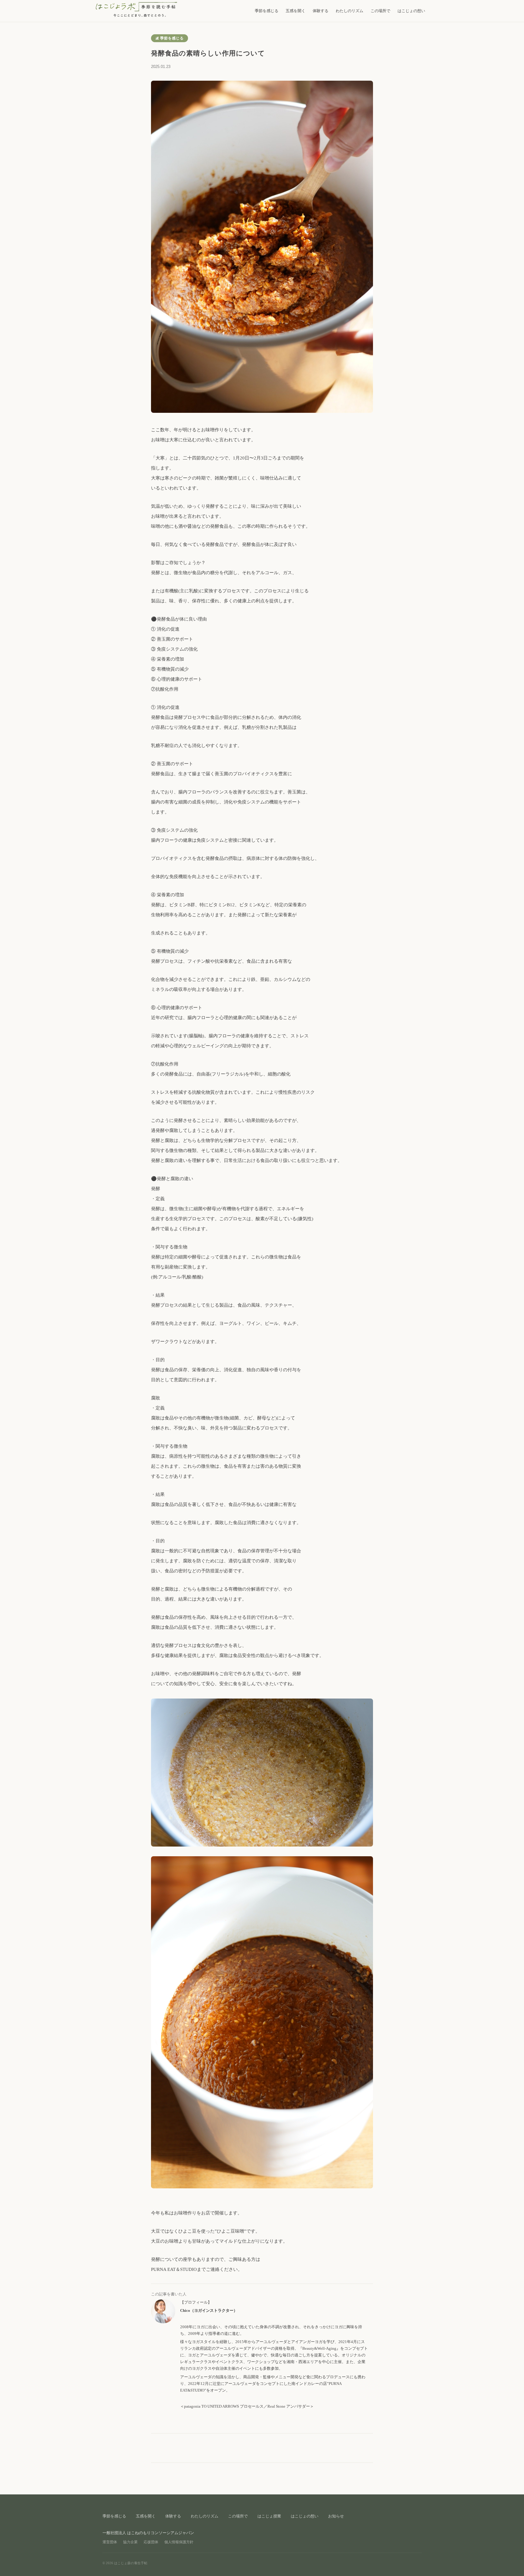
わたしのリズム (349, 11)
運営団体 (110, 2542)
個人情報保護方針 (179, 2542)
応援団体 (151, 2542)
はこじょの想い (411, 11)
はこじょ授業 (269, 2516)
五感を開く (296, 11)
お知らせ (336, 2516)
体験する (321, 11)
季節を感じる (267, 11)
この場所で (380, 11)
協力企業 (130, 2542)
